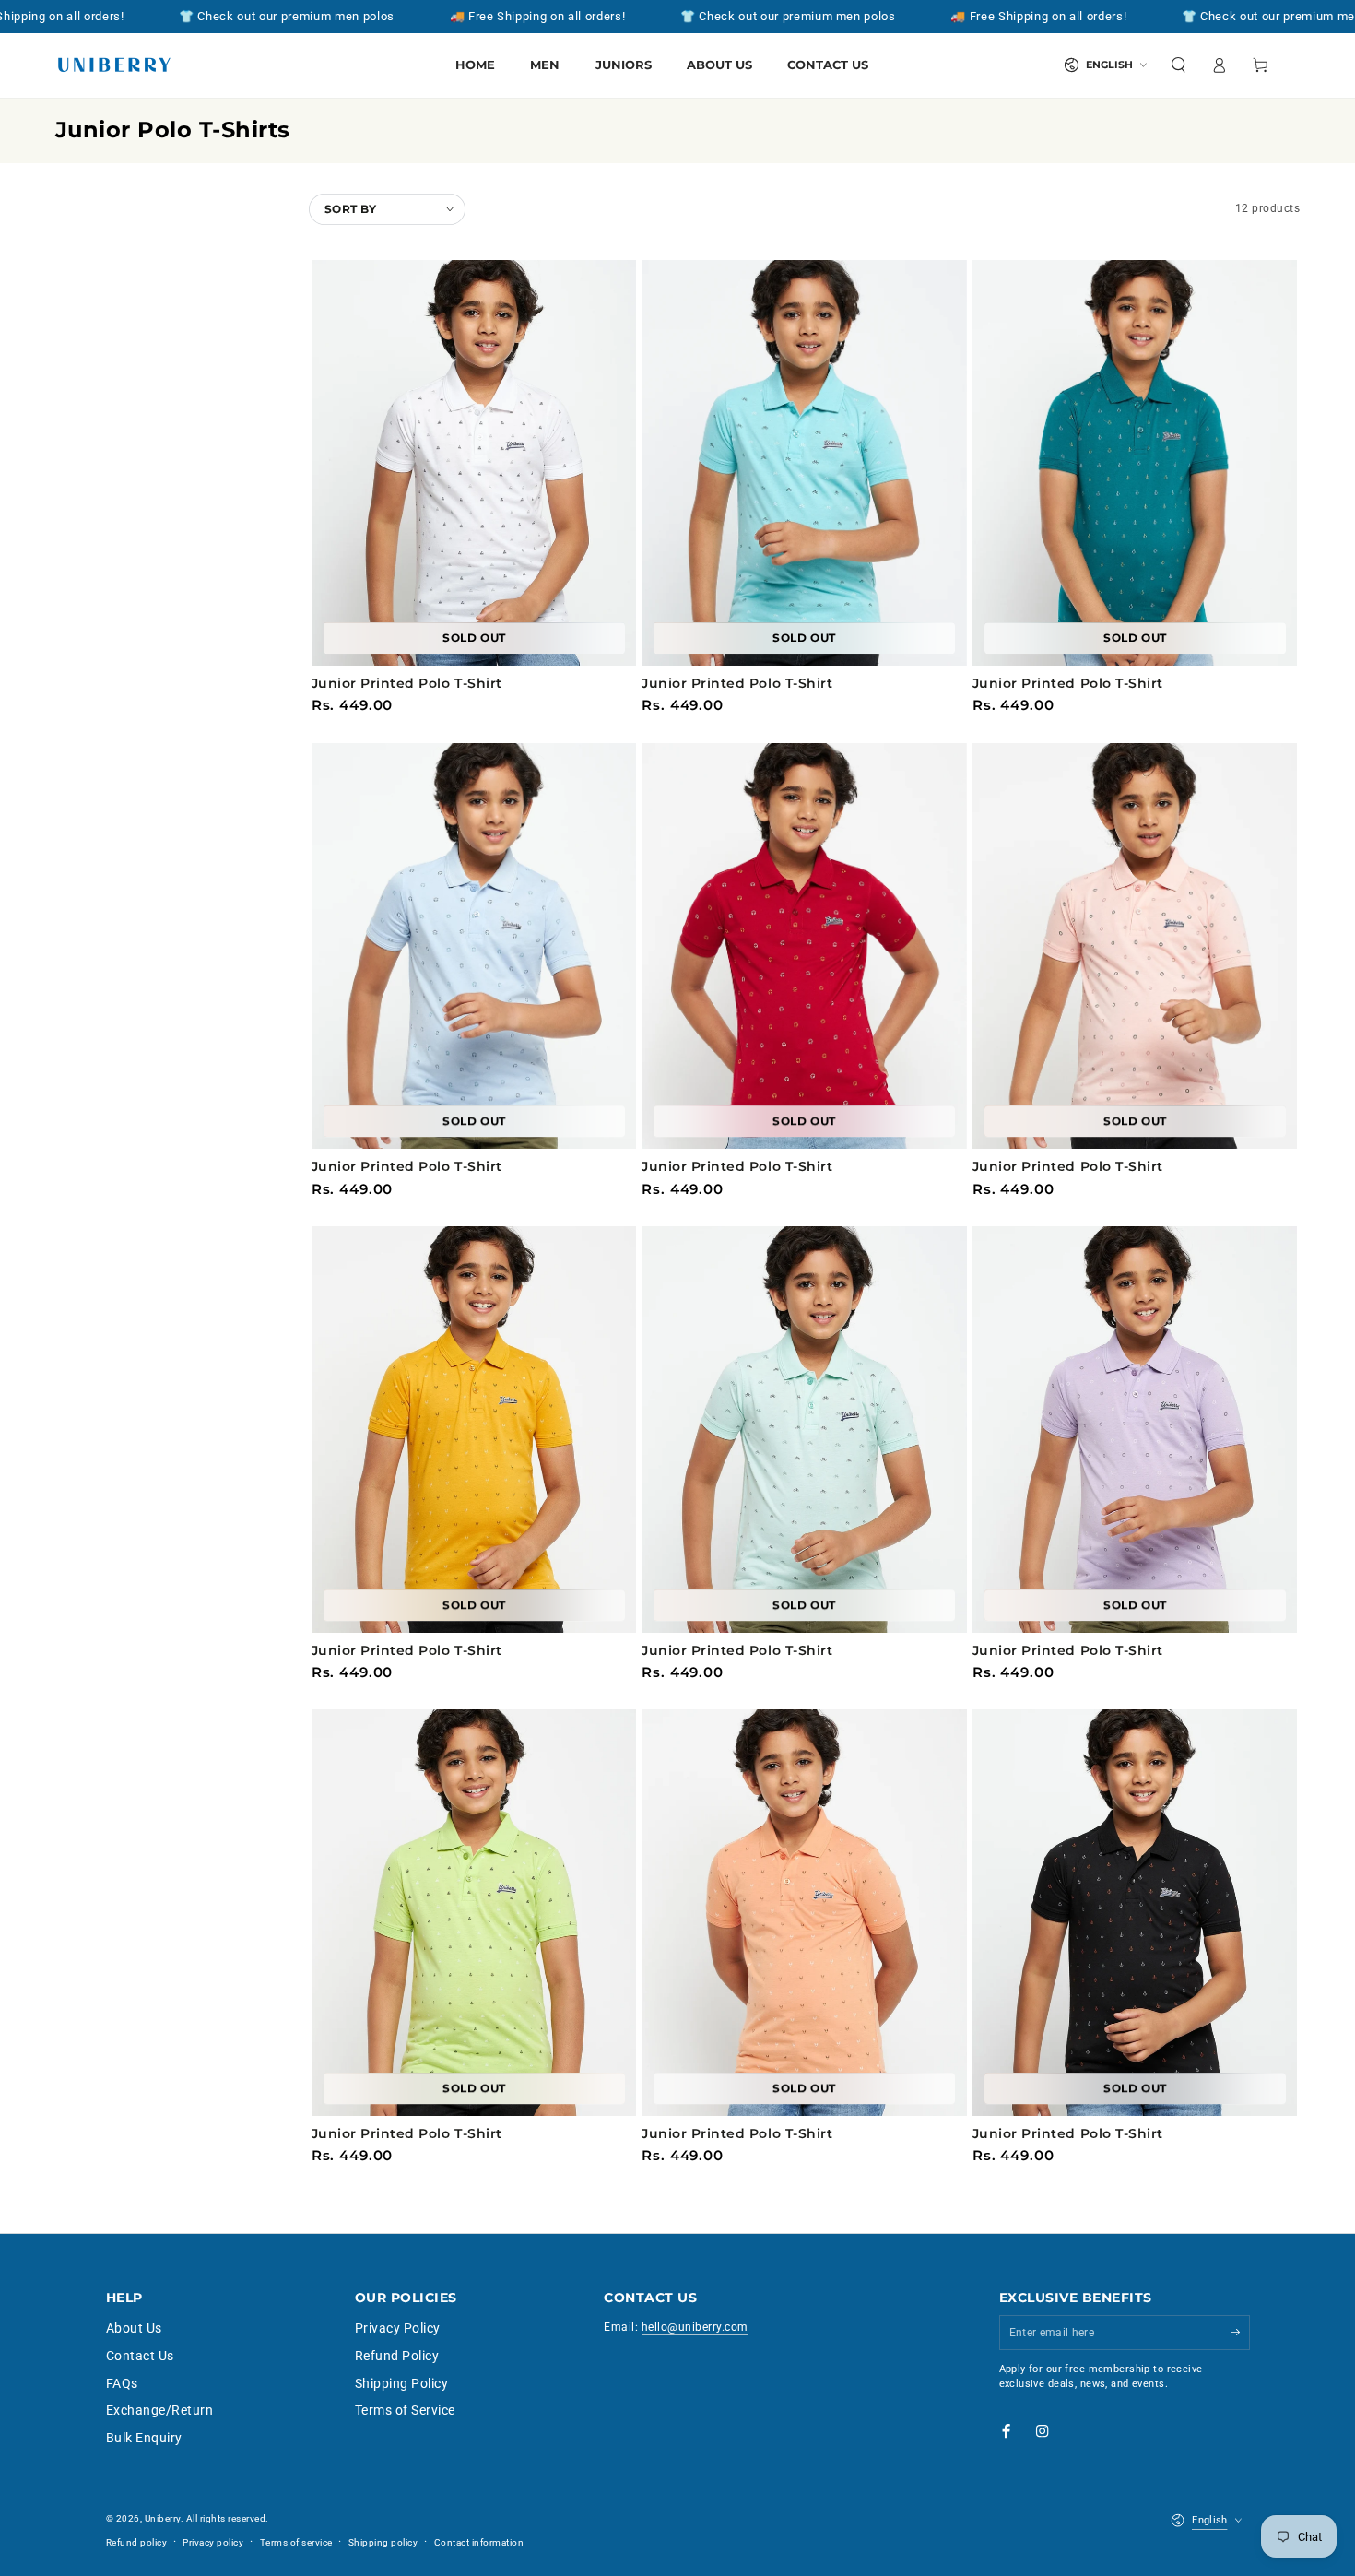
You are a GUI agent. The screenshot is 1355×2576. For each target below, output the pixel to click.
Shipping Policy (402, 2383)
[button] (1179, 65)
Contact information (479, 2542)
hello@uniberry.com (695, 2327)
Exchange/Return (160, 2410)
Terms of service (296, 2542)
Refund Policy (397, 2356)
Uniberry (163, 2518)
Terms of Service (405, 2410)
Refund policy (137, 2542)
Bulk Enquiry (144, 2438)
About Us (134, 2328)
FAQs (122, 2383)
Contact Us (140, 2356)
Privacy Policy (398, 2328)
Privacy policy (213, 2542)
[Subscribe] (1241, 2332)
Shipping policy (383, 2542)
